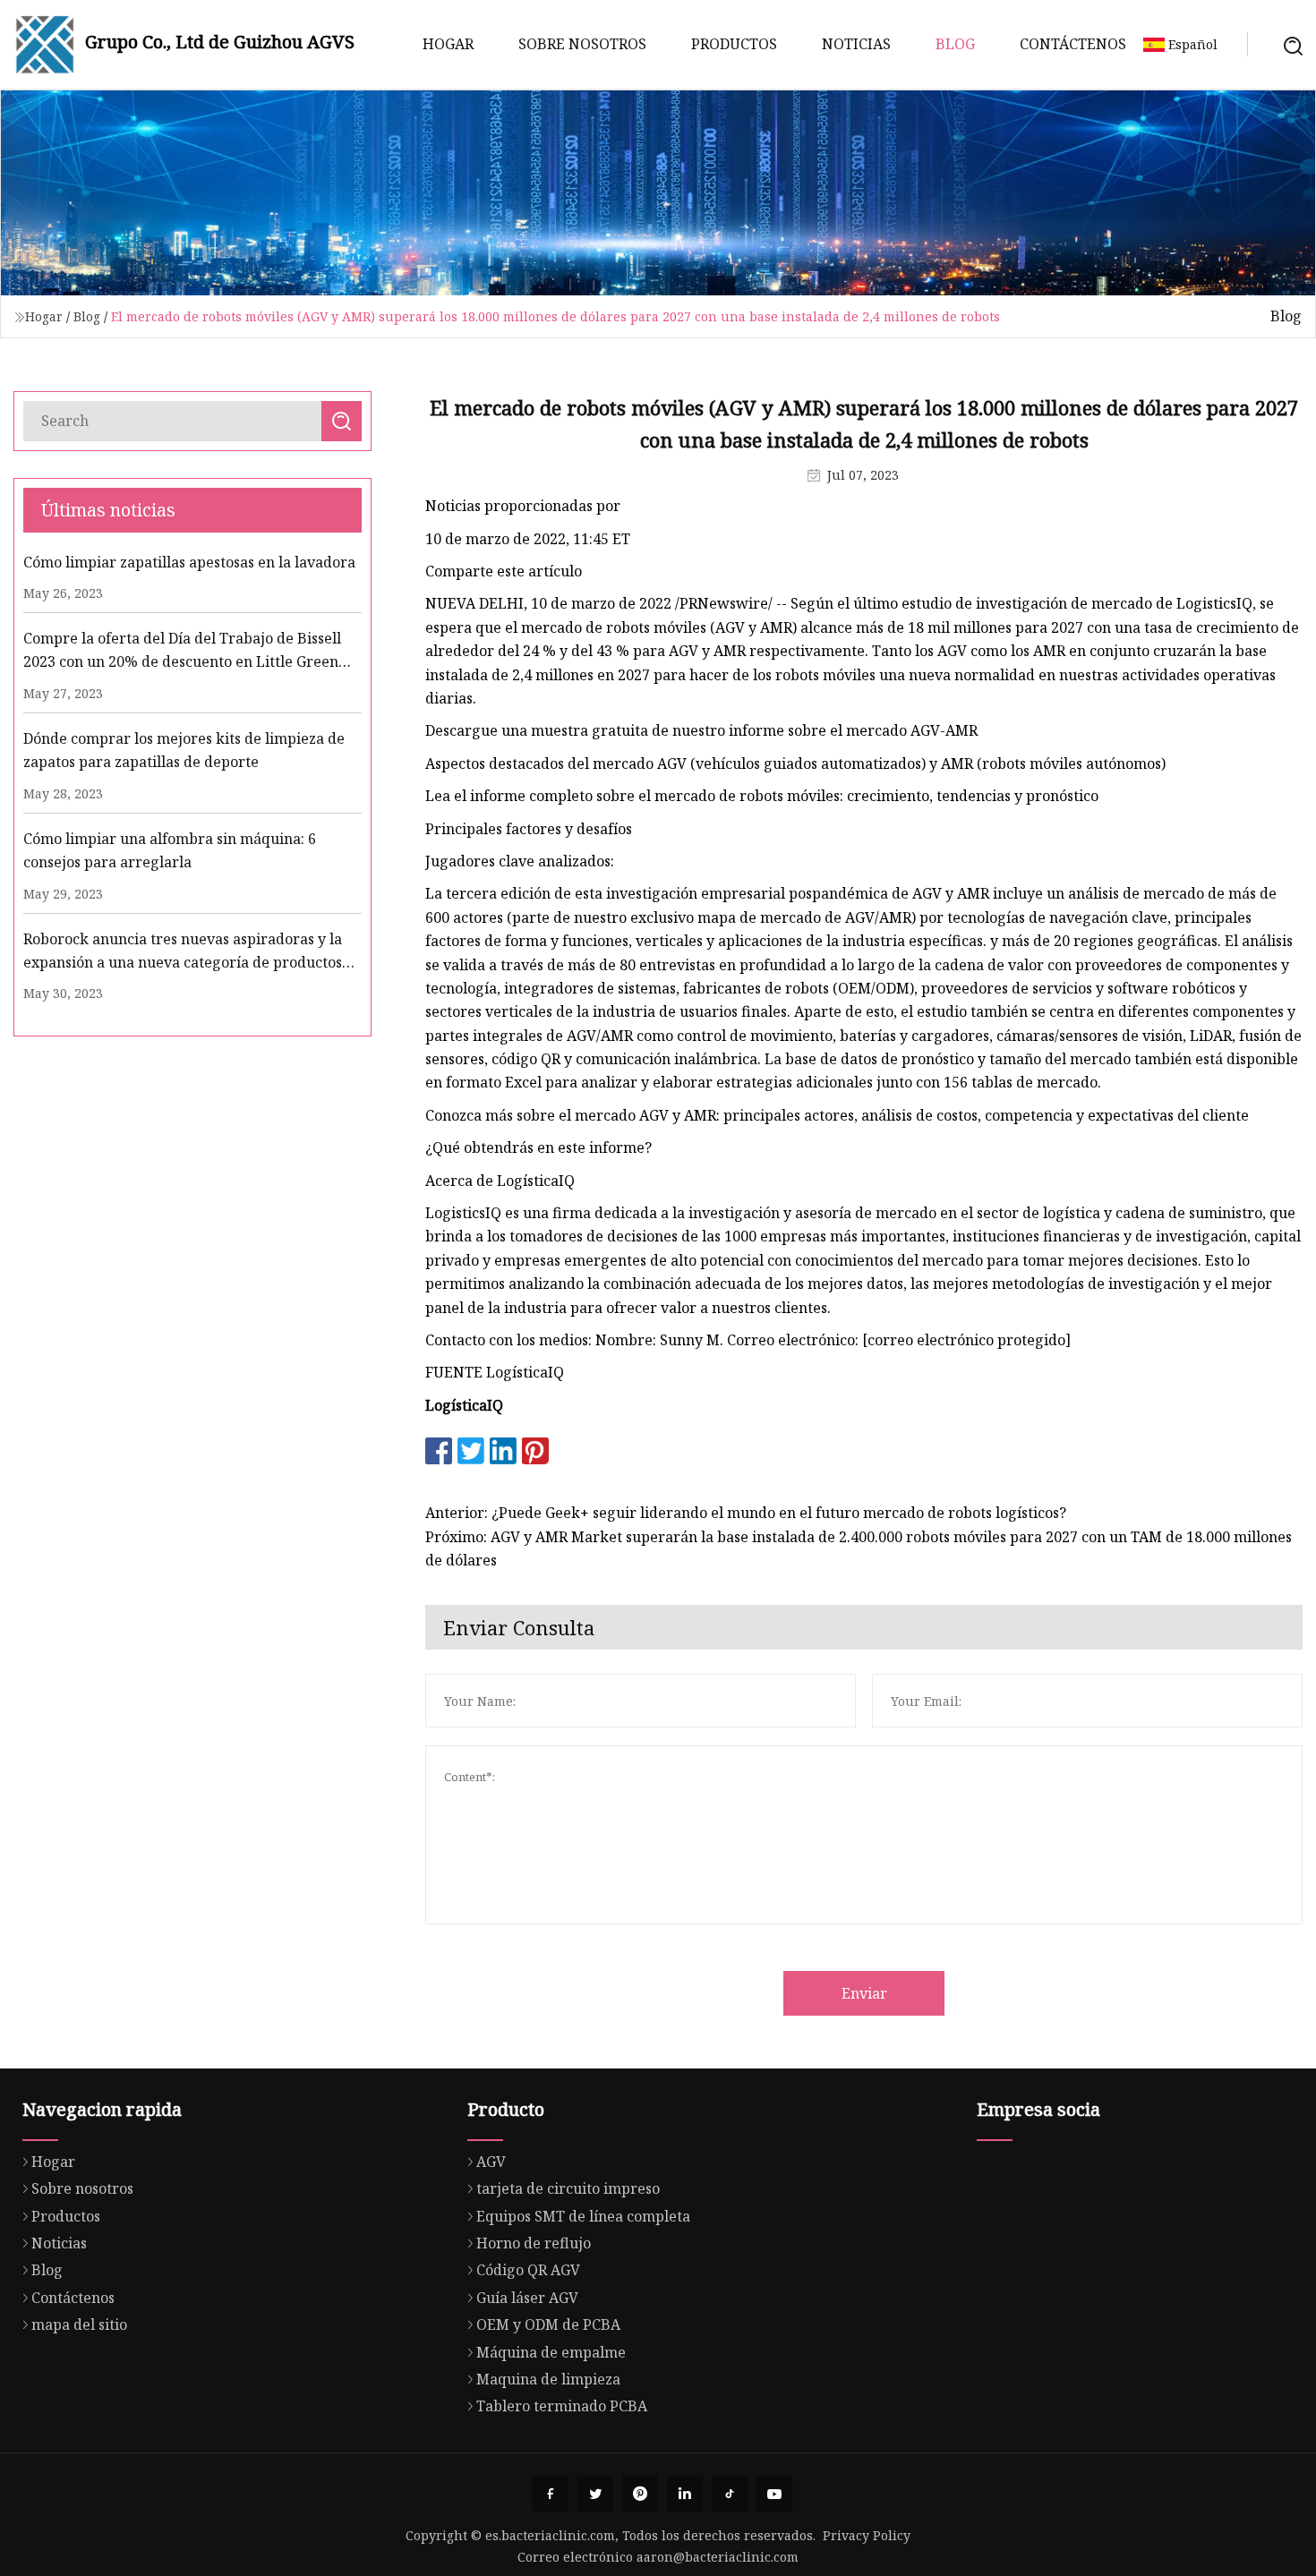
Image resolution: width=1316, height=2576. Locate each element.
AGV (491, 2162)
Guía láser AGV (527, 2298)
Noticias (856, 44)
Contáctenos (1073, 44)
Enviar (864, 1993)
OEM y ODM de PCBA (548, 2324)
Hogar (448, 44)
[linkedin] (685, 2494)
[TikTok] (730, 2494)
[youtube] (774, 2494)
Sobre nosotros (582, 44)
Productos (734, 44)
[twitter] (595, 2494)
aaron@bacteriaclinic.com (718, 2557)
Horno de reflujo (534, 2243)
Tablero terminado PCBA (562, 2406)
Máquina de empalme (551, 2352)
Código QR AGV (528, 2270)
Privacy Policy (867, 2535)
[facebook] (551, 2494)
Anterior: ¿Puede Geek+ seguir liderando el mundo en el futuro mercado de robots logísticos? (746, 1513)
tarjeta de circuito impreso (568, 2188)
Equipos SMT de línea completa (583, 2216)
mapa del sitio (79, 2324)
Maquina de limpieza (548, 2379)
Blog (955, 44)
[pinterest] (640, 2494)
